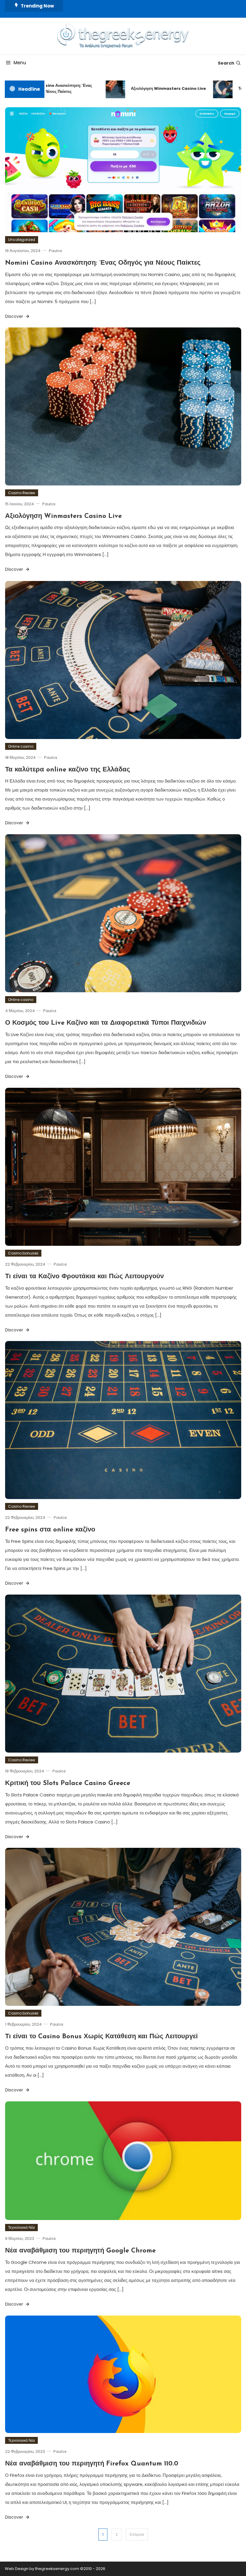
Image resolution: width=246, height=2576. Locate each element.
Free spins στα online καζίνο (50, 1530)
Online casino (21, 746)
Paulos (55, 251)
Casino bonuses (23, 1253)
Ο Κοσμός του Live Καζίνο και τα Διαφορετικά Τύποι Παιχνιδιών (106, 1023)
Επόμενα (137, 2534)
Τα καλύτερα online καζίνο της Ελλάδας (67, 770)
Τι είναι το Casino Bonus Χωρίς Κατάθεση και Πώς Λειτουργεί (101, 2037)
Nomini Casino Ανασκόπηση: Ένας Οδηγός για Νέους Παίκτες (103, 263)
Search (226, 63)
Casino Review (22, 493)
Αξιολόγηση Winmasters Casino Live (144, 88)
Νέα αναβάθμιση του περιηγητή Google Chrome (80, 2251)
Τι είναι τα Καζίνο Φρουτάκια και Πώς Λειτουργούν (84, 1277)
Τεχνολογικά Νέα (21, 2227)
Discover (15, 316)
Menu (20, 63)
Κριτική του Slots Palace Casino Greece (68, 1783)
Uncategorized (22, 240)
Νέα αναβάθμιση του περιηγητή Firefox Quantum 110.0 (92, 2464)
